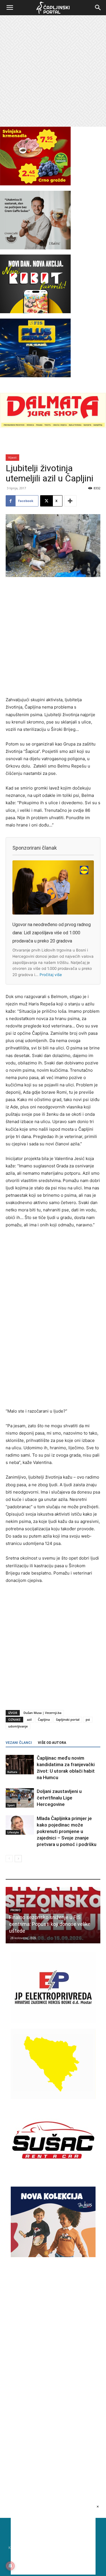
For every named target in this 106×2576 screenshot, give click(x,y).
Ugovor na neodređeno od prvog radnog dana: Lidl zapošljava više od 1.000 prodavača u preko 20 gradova (52, 933)
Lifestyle (13, 1832)
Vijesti (12, 457)
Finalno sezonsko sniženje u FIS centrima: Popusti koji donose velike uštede (50, 1924)
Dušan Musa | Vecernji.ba (42, 1713)
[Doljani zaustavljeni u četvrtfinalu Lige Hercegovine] (20, 1798)
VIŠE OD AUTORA (52, 1743)
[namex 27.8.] (35, 184)
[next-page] (18, 1859)
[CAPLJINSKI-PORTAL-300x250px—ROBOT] (35, 312)
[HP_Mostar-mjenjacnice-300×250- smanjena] (53, 2098)
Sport (11, 1805)
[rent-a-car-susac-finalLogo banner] (53, 2174)
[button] (10, 8)
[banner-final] (53, 2256)
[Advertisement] (53, 71)
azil (29, 1719)
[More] (70, 501)
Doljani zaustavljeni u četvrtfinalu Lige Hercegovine (59, 1798)
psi (88, 1719)
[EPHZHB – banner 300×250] (53, 2021)
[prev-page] (9, 1859)
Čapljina (44, 1719)
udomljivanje (18, 1726)
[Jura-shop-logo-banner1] (53, 427)
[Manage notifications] (10, 2566)
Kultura (12, 1772)
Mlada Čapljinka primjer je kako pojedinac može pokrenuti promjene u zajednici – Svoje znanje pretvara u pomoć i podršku (67, 1831)
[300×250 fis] (35, 348)
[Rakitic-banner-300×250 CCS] (35, 248)
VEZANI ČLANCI (19, 1743)
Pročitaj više (51, 975)
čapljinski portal (68, 1719)
